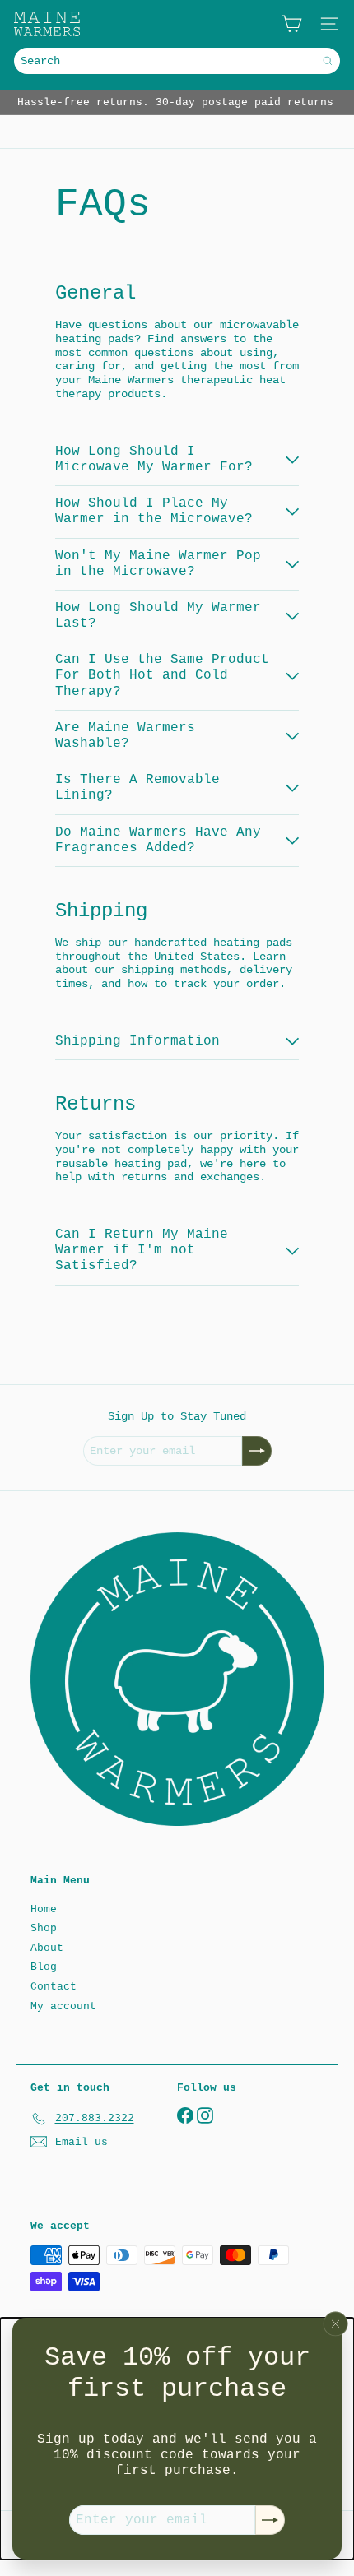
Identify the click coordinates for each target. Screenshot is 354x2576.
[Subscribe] (270, 2520)
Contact (54, 1987)
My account (63, 2006)
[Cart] (291, 24)
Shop (44, 1928)
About (47, 1948)
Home (44, 1909)
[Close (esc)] (336, 2323)
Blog (44, 1967)
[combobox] (177, 61)
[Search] (328, 61)
